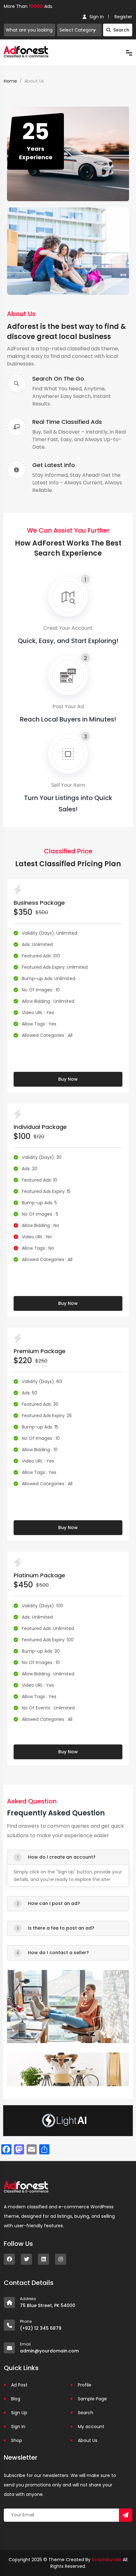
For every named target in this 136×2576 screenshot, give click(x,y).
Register (123, 17)
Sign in (97, 17)
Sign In (18, 2427)
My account (91, 2427)
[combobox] (79, 30)
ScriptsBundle (107, 2560)
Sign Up (19, 2413)
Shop (17, 2440)
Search (121, 30)
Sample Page (92, 2399)
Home (10, 81)
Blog (16, 2399)
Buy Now (68, 1079)
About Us (88, 2440)
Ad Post (19, 2385)
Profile (85, 2385)
